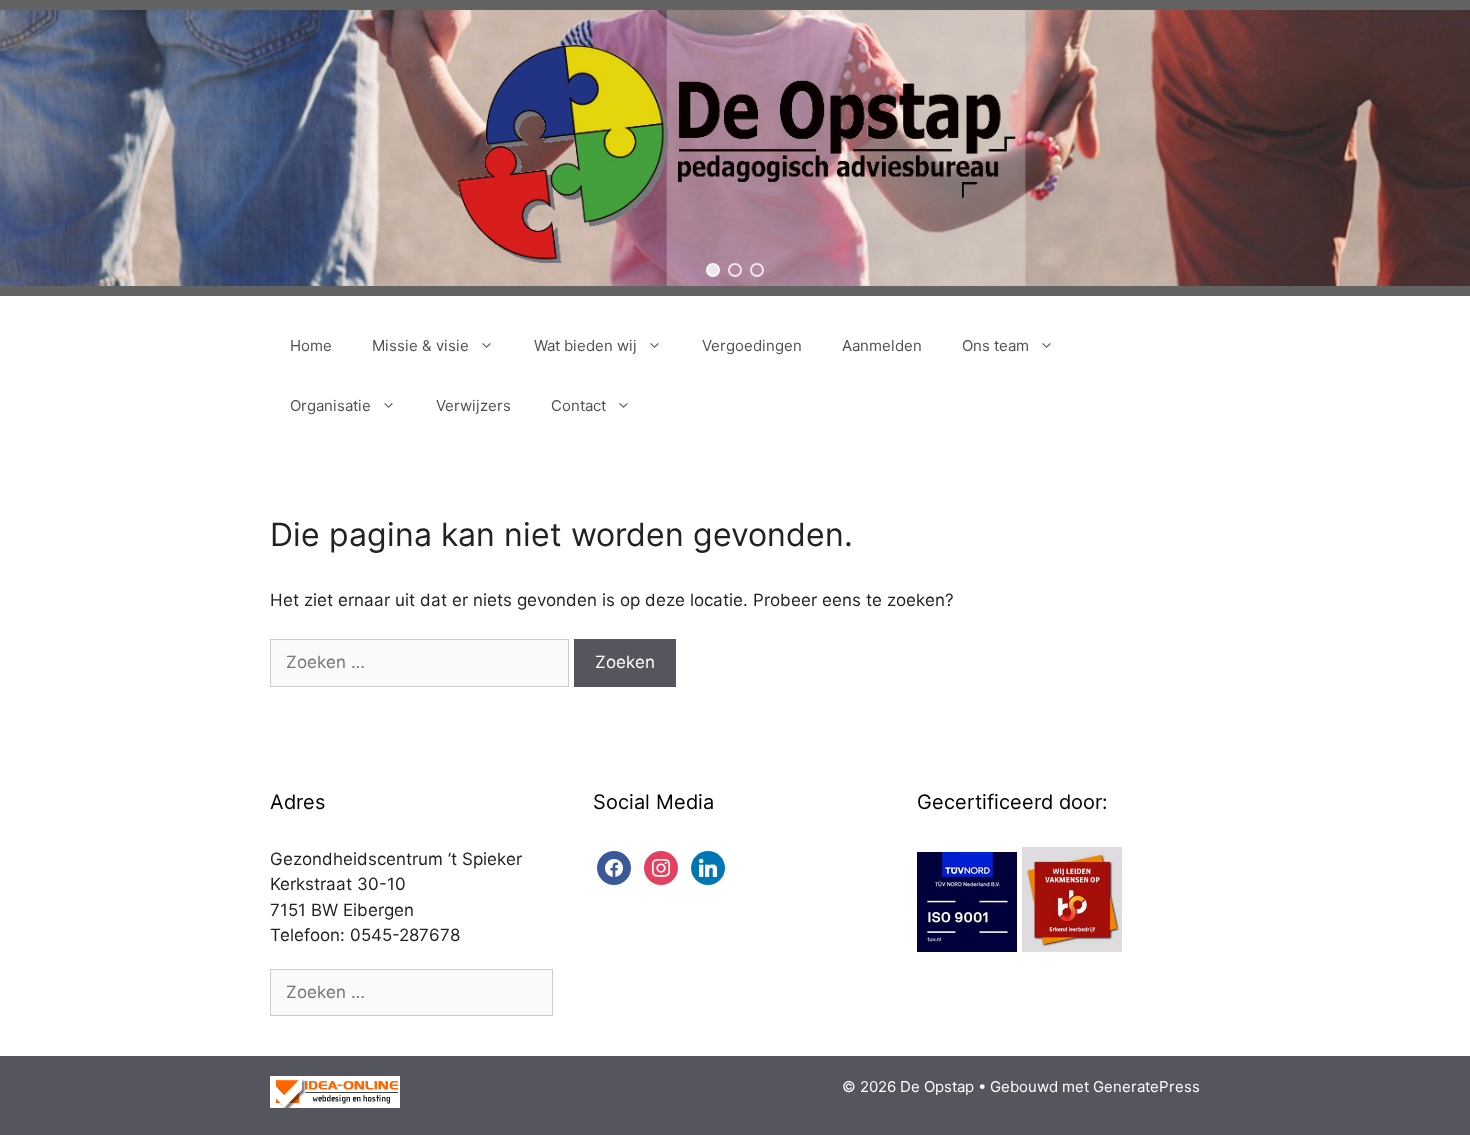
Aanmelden (882, 345)
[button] (713, 270)
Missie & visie (420, 345)
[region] (735, 148)
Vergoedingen (752, 345)
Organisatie (330, 405)
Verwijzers (473, 405)
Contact (578, 405)
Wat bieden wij (585, 345)
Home (311, 345)
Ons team (995, 345)
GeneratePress (1146, 1086)
